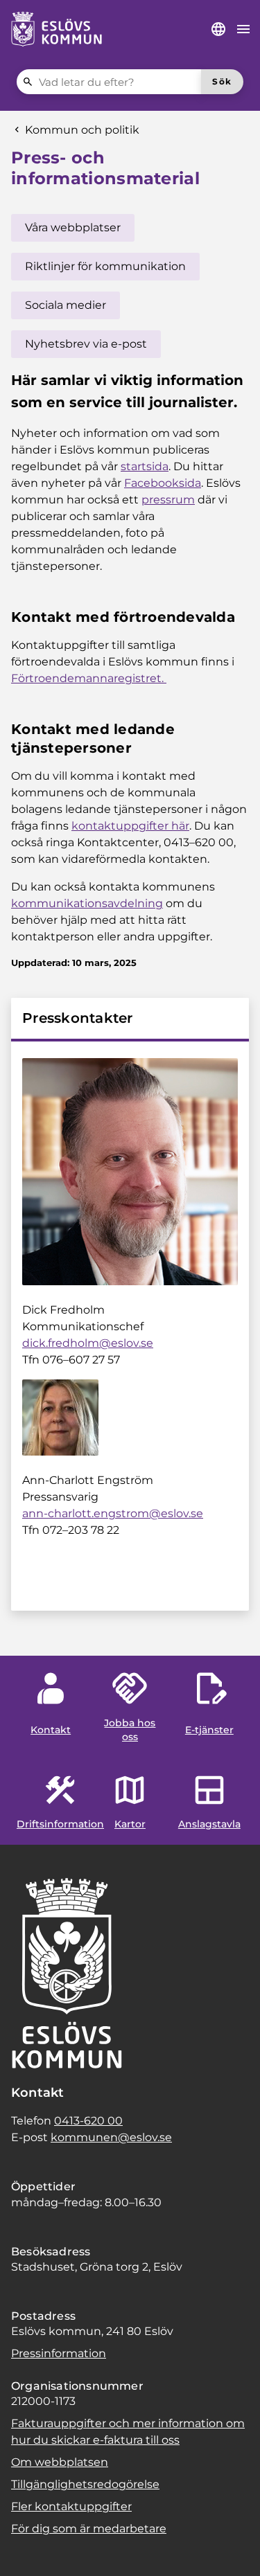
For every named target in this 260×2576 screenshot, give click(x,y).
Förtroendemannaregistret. (89, 678)
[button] (28, 2548)
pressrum (168, 500)
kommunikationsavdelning (87, 903)
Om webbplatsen (60, 2462)
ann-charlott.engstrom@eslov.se (113, 1513)
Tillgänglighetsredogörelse (85, 2484)
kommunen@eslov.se (111, 2137)
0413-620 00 (88, 2121)
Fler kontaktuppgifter (71, 2506)
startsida (145, 466)
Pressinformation (59, 2353)
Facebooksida (163, 483)
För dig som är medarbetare (89, 2529)
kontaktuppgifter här (130, 826)
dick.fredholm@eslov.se (88, 1343)
